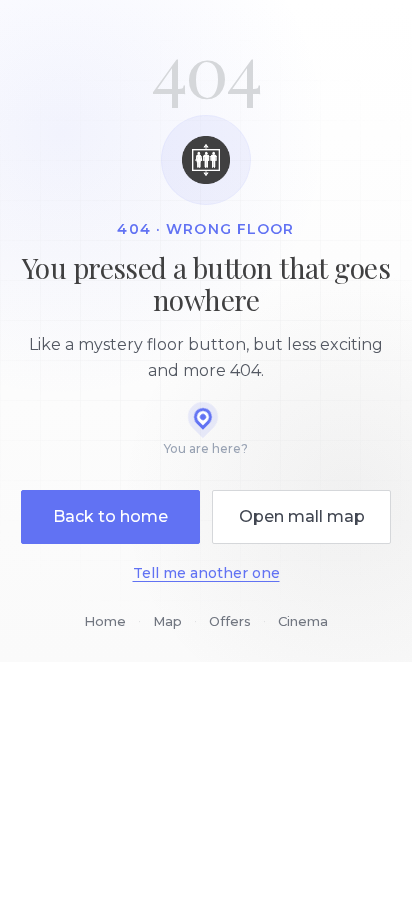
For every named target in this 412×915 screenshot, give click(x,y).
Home (105, 621)
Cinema (303, 621)
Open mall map (302, 516)
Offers (230, 621)
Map (167, 621)
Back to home (110, 516)
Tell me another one (206, 573)
